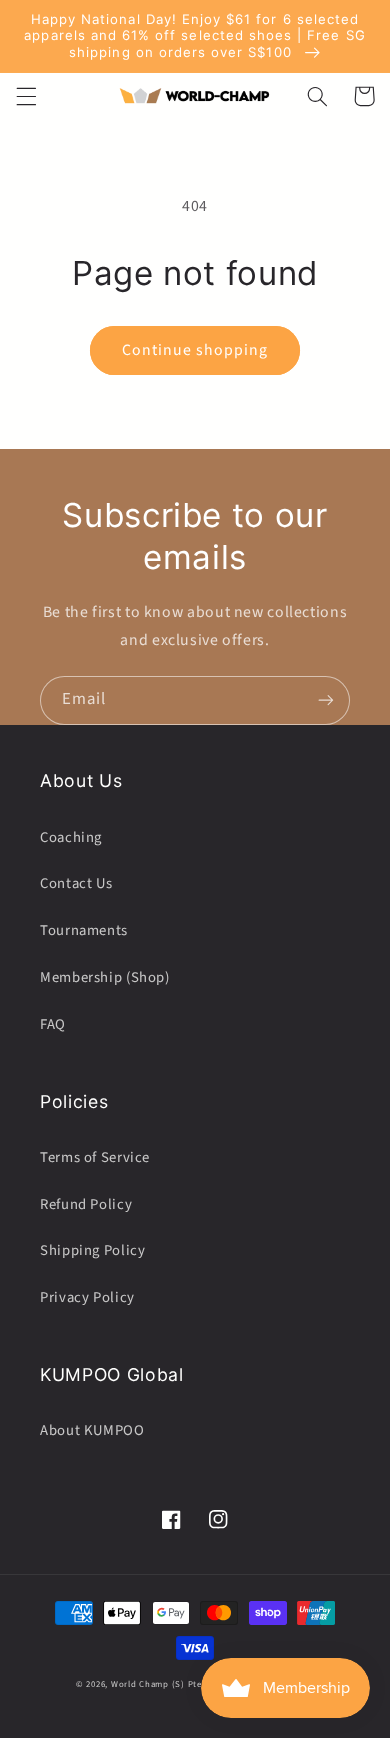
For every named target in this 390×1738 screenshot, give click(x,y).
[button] (26, 96)
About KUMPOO (92, 1430)
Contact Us (76, 883)
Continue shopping (195, 350)
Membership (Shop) (105, 977)
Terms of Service (95, 1157)
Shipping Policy (92, 1250)
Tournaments (84, 930)
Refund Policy (86, 1204)
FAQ (53, 1024)
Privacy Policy (87, 1297)
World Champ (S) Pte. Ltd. (167, 1684)
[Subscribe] (326, 700)
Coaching (71, 837)
